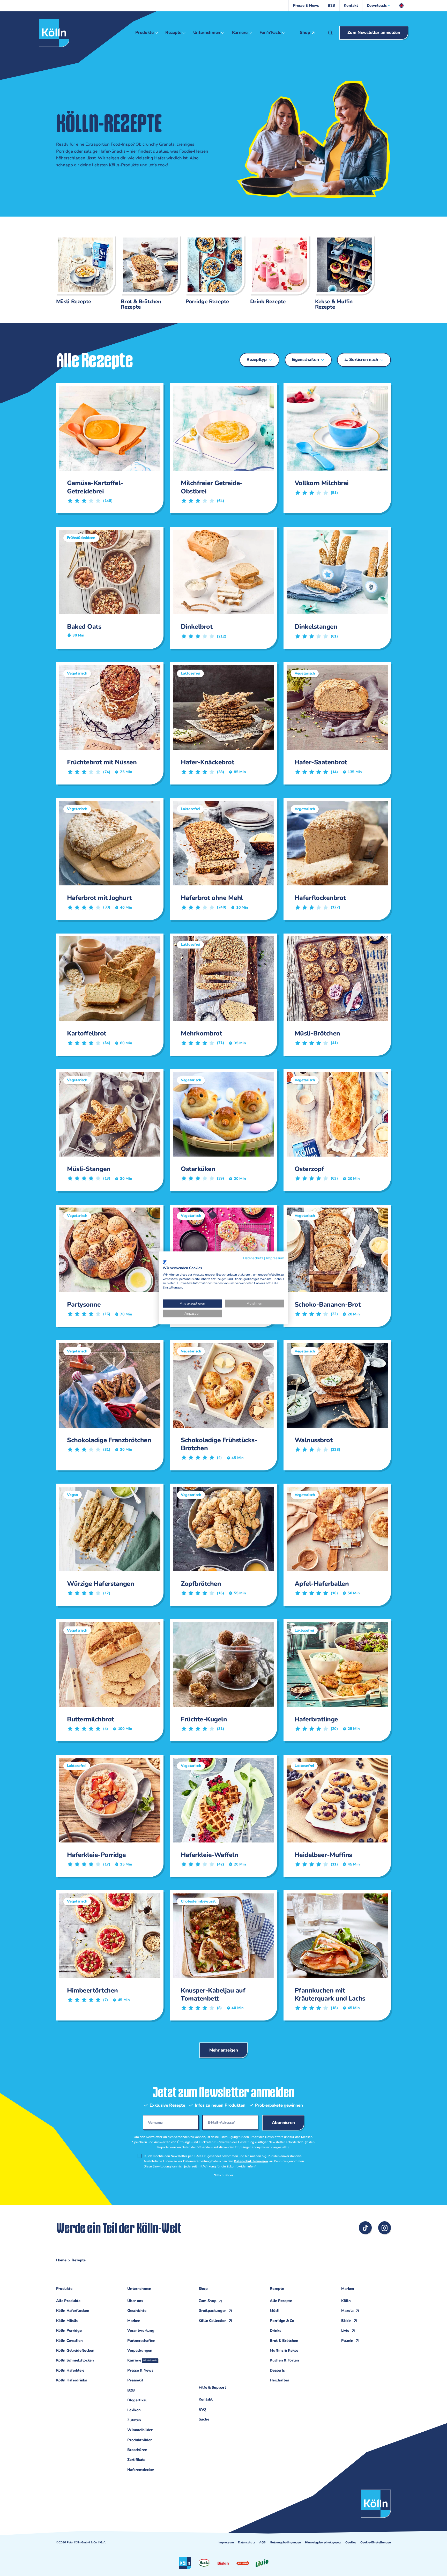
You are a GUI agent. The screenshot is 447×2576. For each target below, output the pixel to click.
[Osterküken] (221, 1130)
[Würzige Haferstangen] (108, 1545)
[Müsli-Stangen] (108, 1130)
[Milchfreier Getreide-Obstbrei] (221, 448)
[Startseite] (54, 33)
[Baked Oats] (108, 588)
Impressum (226, 2542)
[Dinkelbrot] (221, 588)
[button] (379, 6)
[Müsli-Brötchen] (335, 995)
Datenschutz (247, 2542)
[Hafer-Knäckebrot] (221, 723)
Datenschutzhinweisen (251, 1746)
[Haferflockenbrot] (335, 859)
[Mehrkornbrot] (221, 995)
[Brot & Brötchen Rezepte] (148, 272)
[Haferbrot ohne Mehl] (221, 859)
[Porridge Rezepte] (213, 270)
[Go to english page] (402, 6)
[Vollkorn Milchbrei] (335, 448)
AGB (262, 2542)
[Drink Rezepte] (278, 270)
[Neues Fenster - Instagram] (385, 2228)
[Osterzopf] (335, 1130)
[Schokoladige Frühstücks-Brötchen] (221, 1405)
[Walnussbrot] (335, 1405)
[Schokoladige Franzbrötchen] (108, 1405)
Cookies (351, 2542)
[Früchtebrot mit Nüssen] (108, 723)
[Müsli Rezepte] (84, 270)
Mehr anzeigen (224, 1635)
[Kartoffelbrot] (108, 995)
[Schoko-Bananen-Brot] (335, 1266)
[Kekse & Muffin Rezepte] (342, 272)
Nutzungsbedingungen (285, 2542)
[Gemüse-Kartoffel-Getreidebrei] (108, 448)
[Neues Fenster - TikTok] (365, 2228)
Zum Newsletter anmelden (374, 32)
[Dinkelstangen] (335, 588)
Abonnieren (283, 1708)
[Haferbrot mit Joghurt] (108, 859)
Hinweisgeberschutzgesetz (323, 2542)
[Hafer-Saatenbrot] (335, 723)
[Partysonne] (108, 1266)
